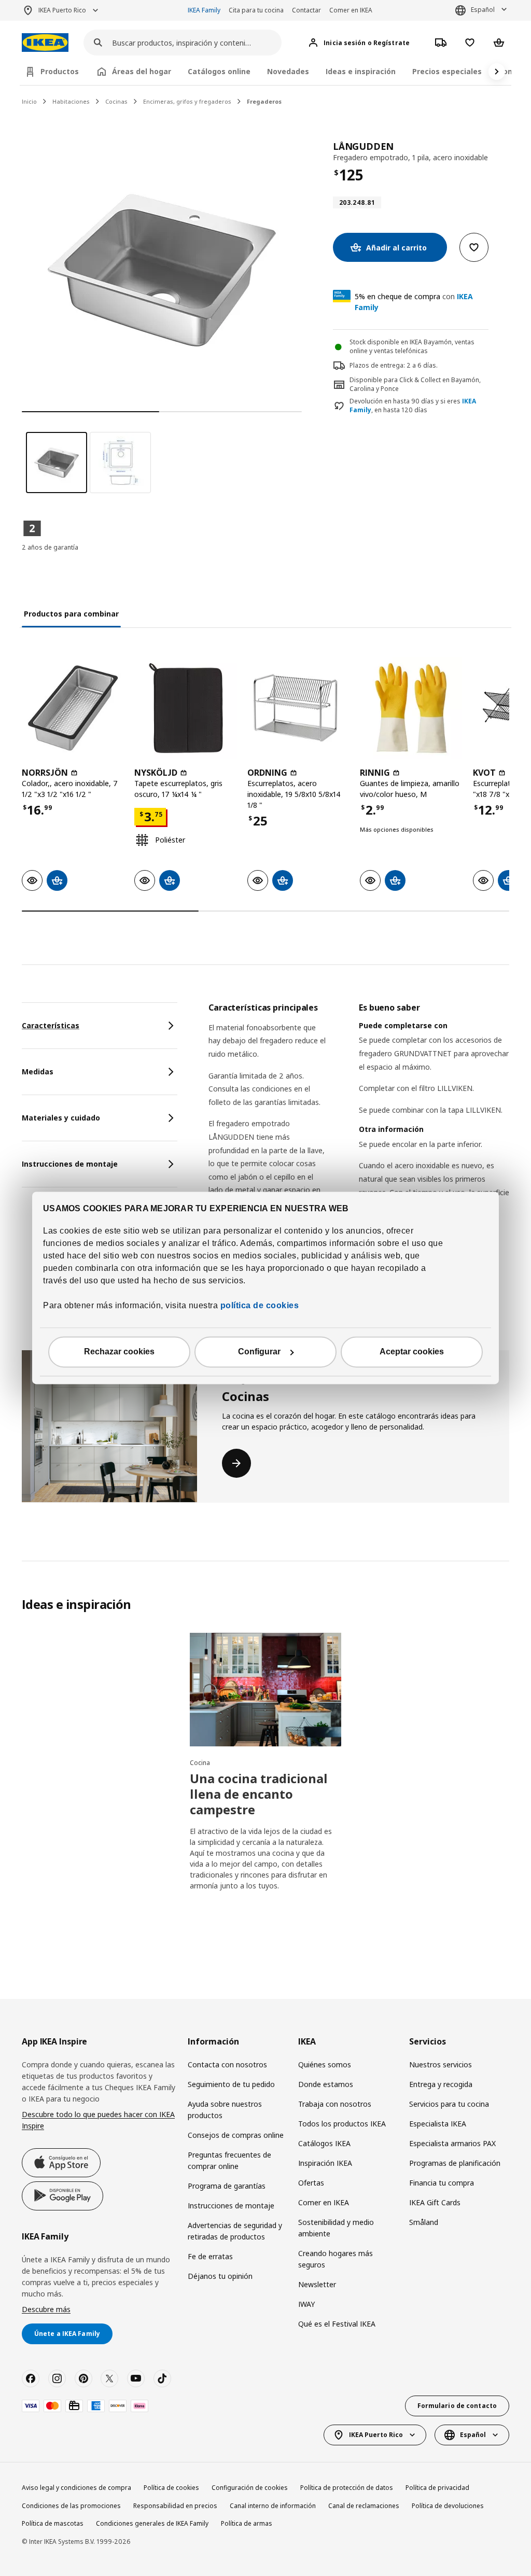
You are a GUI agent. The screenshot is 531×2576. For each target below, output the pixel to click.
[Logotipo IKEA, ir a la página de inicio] (45, 43)
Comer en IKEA (351, 10)
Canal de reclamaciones (364, 2506)
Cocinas (116, 101)
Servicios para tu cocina (449, 2104)
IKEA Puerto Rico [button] (62, 10)
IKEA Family (204, 10)
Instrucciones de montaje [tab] (70, 1164)
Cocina (200, 1763)
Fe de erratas (210, 2256)
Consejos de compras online (236, 2135)
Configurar (259, 1352)
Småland (424, 2222)
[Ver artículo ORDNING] (298, 708)
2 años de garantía (50, 547)
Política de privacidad (437, 2488)
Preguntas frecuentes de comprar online (229, 2160)
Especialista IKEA (438, 2124)
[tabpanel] (359, 1158)
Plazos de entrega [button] (376, 365)
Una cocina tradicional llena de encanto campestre (259, 1794)
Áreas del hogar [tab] (142, 71)
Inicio (29, 101)
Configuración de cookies (250, 2488)
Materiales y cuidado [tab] (61, 1118)
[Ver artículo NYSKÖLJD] (185, 708)
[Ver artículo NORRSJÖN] (73, 708)
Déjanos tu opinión (220, 2276)
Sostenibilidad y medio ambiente (336, 2228)
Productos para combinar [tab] (71, 614)
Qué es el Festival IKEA (337, 2324)
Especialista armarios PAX (452, 2143)
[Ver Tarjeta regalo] (74, 2406)
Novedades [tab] (288, 71)
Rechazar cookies (119, 1352)
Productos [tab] (60, 71)
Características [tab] (51, 1025)
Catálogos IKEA (324, 2143)
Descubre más (46, 2309)
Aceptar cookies (412, 1352)
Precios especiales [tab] (447, 71)
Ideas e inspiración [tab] (361, 71)
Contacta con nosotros (227, 2064)
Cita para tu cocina (256, 10)
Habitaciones (71, 101)
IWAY (306, 2304)
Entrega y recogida (441, 2084)
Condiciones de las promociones (71, 2506)
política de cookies (258, 1306)
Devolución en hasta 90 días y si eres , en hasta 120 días (413, 406)
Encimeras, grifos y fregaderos (187, 101)
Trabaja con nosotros (335, 2104)
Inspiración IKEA (325, 2163)
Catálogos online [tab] (219, 71)
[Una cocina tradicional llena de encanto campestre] (265, 1690)
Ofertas (311, 2183)
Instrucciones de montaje (231, 2206)
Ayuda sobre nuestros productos (225, 2110)
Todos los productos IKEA (342, 2124)
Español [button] (483, 10)
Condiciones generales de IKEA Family (152, 2523)
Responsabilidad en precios (175, 2506)
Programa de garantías (227, 2186)
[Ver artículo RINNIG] (411, 708)
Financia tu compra (442, 2183)
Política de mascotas (53, 2523)
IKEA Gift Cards (435, 2202)
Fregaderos (264, 101)
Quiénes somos (325, 2064)
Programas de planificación (455, 2163)
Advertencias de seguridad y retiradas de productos (235, 2231)
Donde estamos (326, 2084)
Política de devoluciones (448, 2506)
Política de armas (247, 2523)
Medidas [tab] (38, 1072)
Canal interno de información (273, 2506)
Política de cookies (171, 2488)
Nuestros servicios (441, 2064)
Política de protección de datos (347, 2488)
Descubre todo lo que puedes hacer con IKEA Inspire (98, 2120)
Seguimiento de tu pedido (231, 2084)
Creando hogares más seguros (336, 2259)
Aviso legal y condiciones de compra (76, 2488)
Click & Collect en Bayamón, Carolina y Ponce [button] (415, 384)
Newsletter (317, 2284)
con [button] (414, 302)
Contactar (306, 10)
